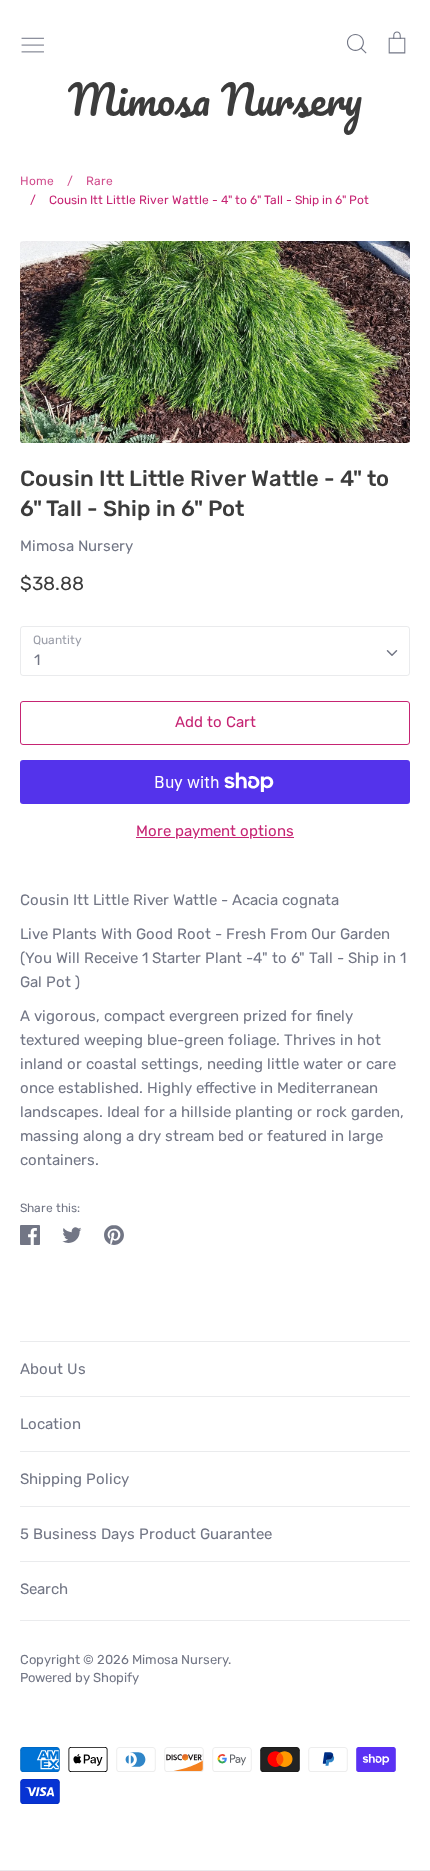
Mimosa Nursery (215, 99)
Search (44, 1589)
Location (50, 1424)
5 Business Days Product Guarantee (146, 1534)
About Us (53, 1369)
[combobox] (215, 651)
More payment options (215, 831)
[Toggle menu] (33, 43)
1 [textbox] (37, 660)
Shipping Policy (74, 1479)
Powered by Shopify (79, 1677)
